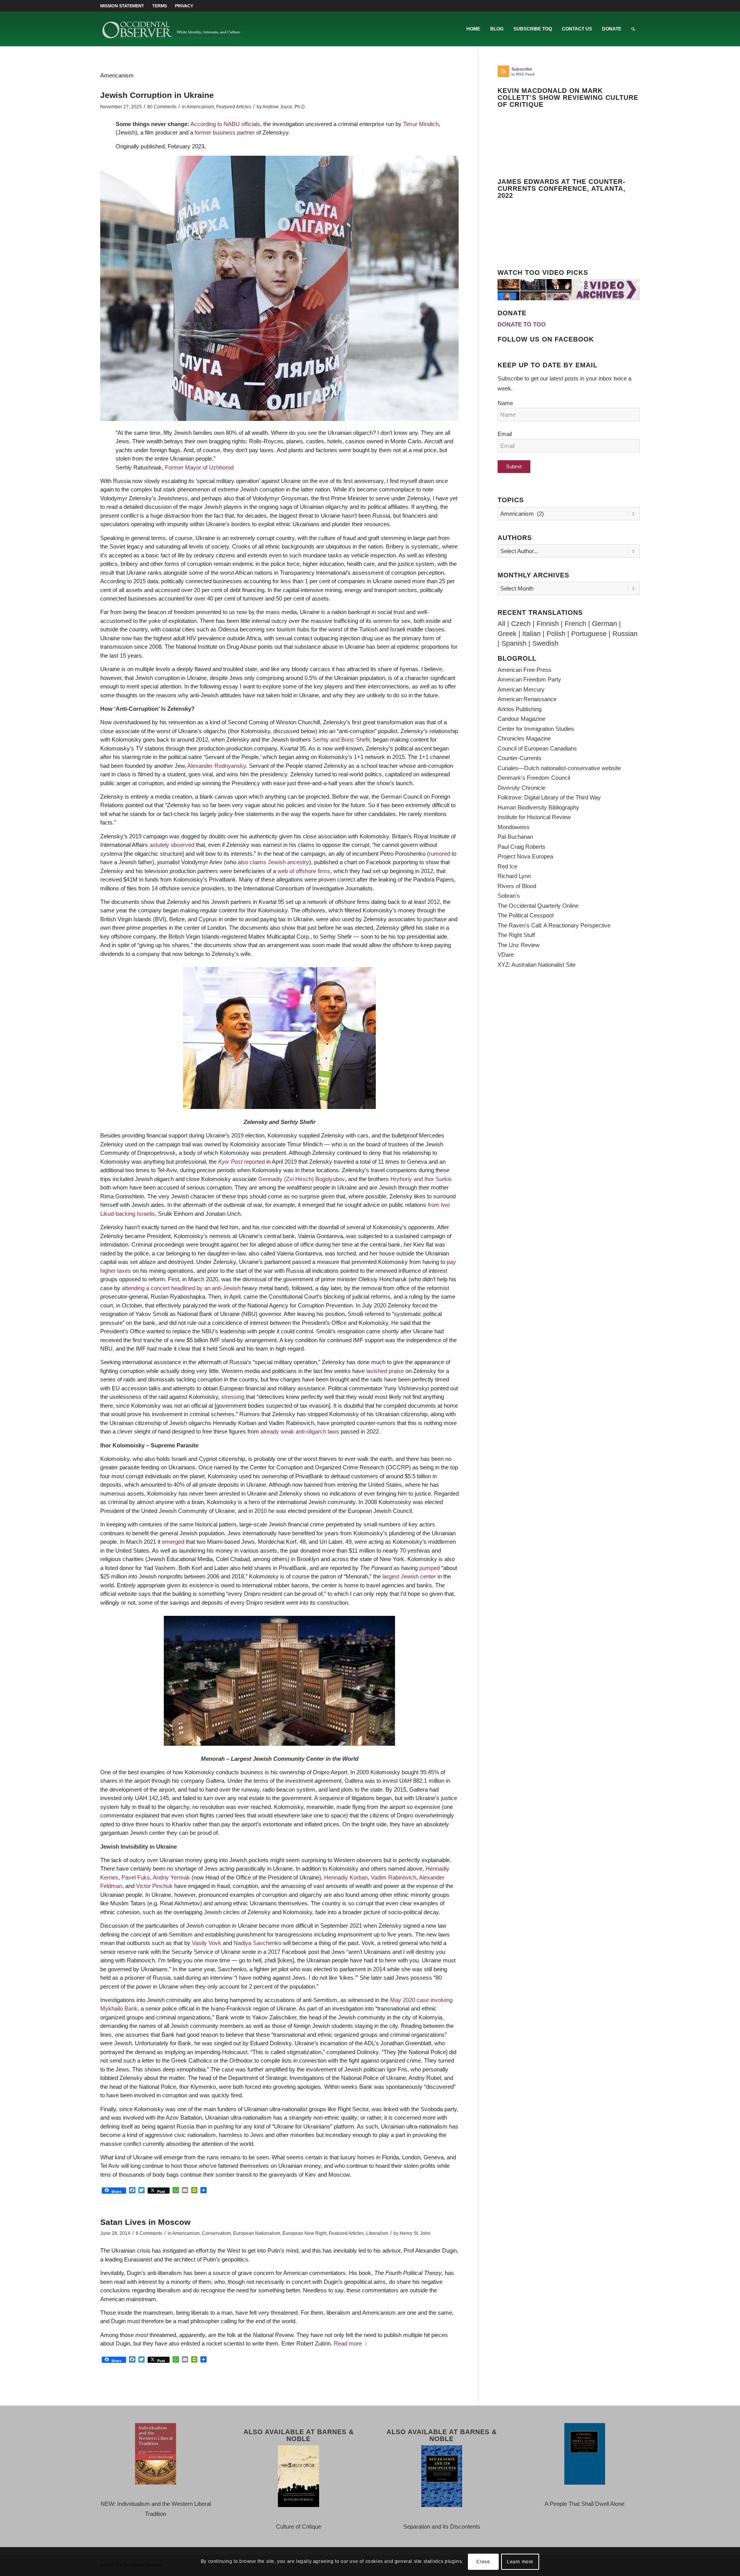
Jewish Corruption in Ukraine (157, 95)
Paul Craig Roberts (521, 847)
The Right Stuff (516, 935)
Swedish (545, 643)
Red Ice (507, 866)
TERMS (160, 6)
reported (241, 1162)
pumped (430, 1568)
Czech (521, 624)
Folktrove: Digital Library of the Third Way (549, 797)
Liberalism (377, 2233)
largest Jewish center (409, 1576)
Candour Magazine (521, 719)
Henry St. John (415, 2233)
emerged (173, 1542)
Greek (507, 634)
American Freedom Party (529, 679)
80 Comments (162, 107)
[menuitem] (124, 6)
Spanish (514, 643)
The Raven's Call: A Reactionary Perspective (554, 925)
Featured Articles (234, 107)
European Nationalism (257, 2233)
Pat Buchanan (515, 837)
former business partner (225, 132)
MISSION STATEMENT (122, 6)
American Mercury (521, 689)
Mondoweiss (514, 827)
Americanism (200, 107)
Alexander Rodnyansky (217, 766)
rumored (440, 854)
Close (483, 2561)
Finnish (548, 624)
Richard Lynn (514, 876)
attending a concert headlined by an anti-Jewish (181, 1288)
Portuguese (589, 634)
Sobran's (509, 896)
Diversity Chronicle (521, 788)
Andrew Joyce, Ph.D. (284, 107)
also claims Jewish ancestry (273, 862)
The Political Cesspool (526, 915)
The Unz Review (519, 945)
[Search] (633, 29)
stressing (233, 1397)
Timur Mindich (421, 124)
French (575, 624)
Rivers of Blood (517, 886)
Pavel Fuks (136, 1877)
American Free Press (525, 670)
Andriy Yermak (171, 1877)
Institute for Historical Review (534, 817)
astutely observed (172, 845)
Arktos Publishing (520, 709)
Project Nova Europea (525, 856)
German (605, 624)
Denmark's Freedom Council (534, 778)
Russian (625, 634)
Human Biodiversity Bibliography (538, 807)
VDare (506, 955)
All (501, 624)
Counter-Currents (520, 758)
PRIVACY (184, 6)
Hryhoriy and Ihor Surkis (421, 1179)
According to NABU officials (225, 124)
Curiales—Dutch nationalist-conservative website (559, 768)
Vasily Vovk (207, 1943)
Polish (556, 634)
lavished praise (385, 1371)
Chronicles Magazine (524, 738)
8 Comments (149, 2233)
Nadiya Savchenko (257, 1943)
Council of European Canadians (537, 748)
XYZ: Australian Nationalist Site (536, 965)
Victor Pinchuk (154, 1886)
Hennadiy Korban (346, 1877)
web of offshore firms (304, 871)
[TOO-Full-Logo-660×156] (172, 29)
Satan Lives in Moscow (145, 2222)
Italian (531, 634)
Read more (348, 2343)
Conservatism (216, 2233)
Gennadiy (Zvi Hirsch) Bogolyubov (302, 1179)
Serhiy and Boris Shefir (341, 739)
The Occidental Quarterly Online (538, 906)
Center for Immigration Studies (536, 729)
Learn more (520, 2561)
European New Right (304, 2233)
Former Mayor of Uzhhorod (199, 467)
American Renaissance (527, 699)
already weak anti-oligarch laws (300, 1431)
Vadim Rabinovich (394, 1877)
